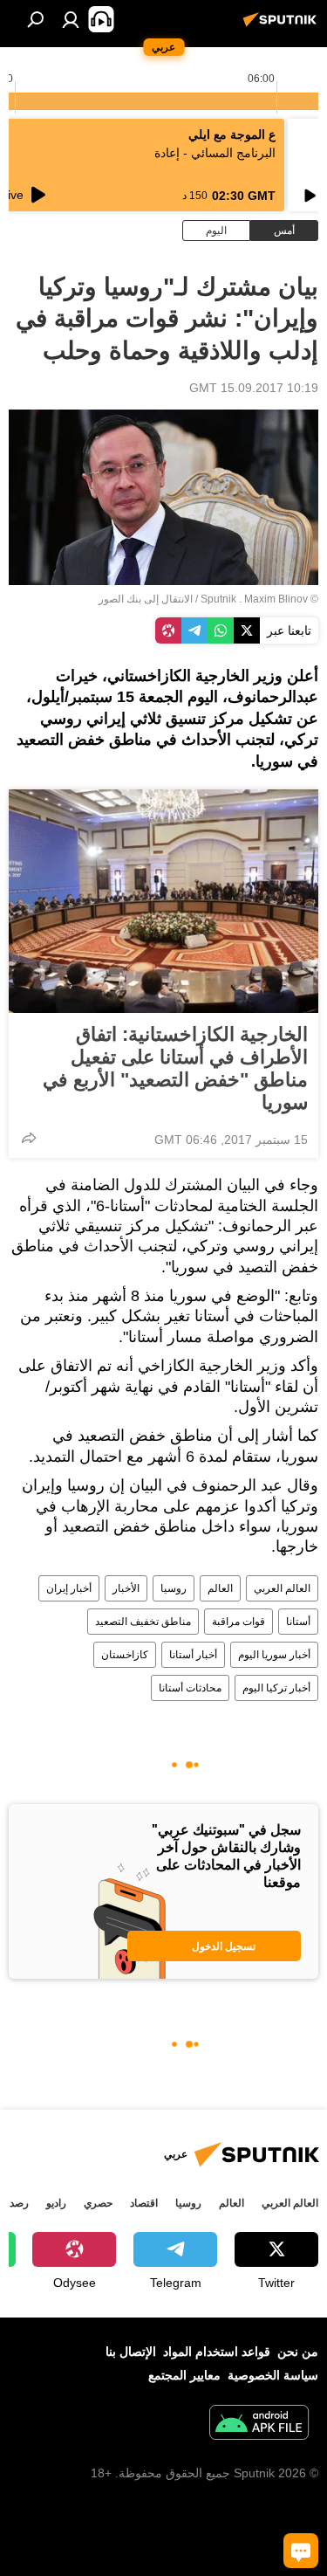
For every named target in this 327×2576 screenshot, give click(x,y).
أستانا (298, 1622)
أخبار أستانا (193, 1655)
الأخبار (126, 1588)
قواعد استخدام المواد (217, 2352)
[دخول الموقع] (71, 19)
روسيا (174, 1588)
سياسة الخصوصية (273, 2375)
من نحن (298, 2352)
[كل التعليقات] (301, 2551)
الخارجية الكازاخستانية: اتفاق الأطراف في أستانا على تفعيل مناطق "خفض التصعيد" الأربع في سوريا (175, 1068)
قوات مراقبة (238, 1622)
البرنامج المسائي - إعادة (215, 153)
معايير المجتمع (184, 2375)
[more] (29, 1138)
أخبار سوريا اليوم (274, 1655)
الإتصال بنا (131, 2352)
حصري (98, 2203)
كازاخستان (125, 1655)
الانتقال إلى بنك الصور (146, 599)
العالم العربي (282, 1588)
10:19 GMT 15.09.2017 (254, 388)
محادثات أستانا (190, 1688)
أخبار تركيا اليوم (276, 1688)
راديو (56, 2203)
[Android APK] (259, 2424)
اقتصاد (144, 2203)
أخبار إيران (69, 1588)
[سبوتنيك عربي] (283, 26)
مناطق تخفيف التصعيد (143, 1622)
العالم (220, 1588)
